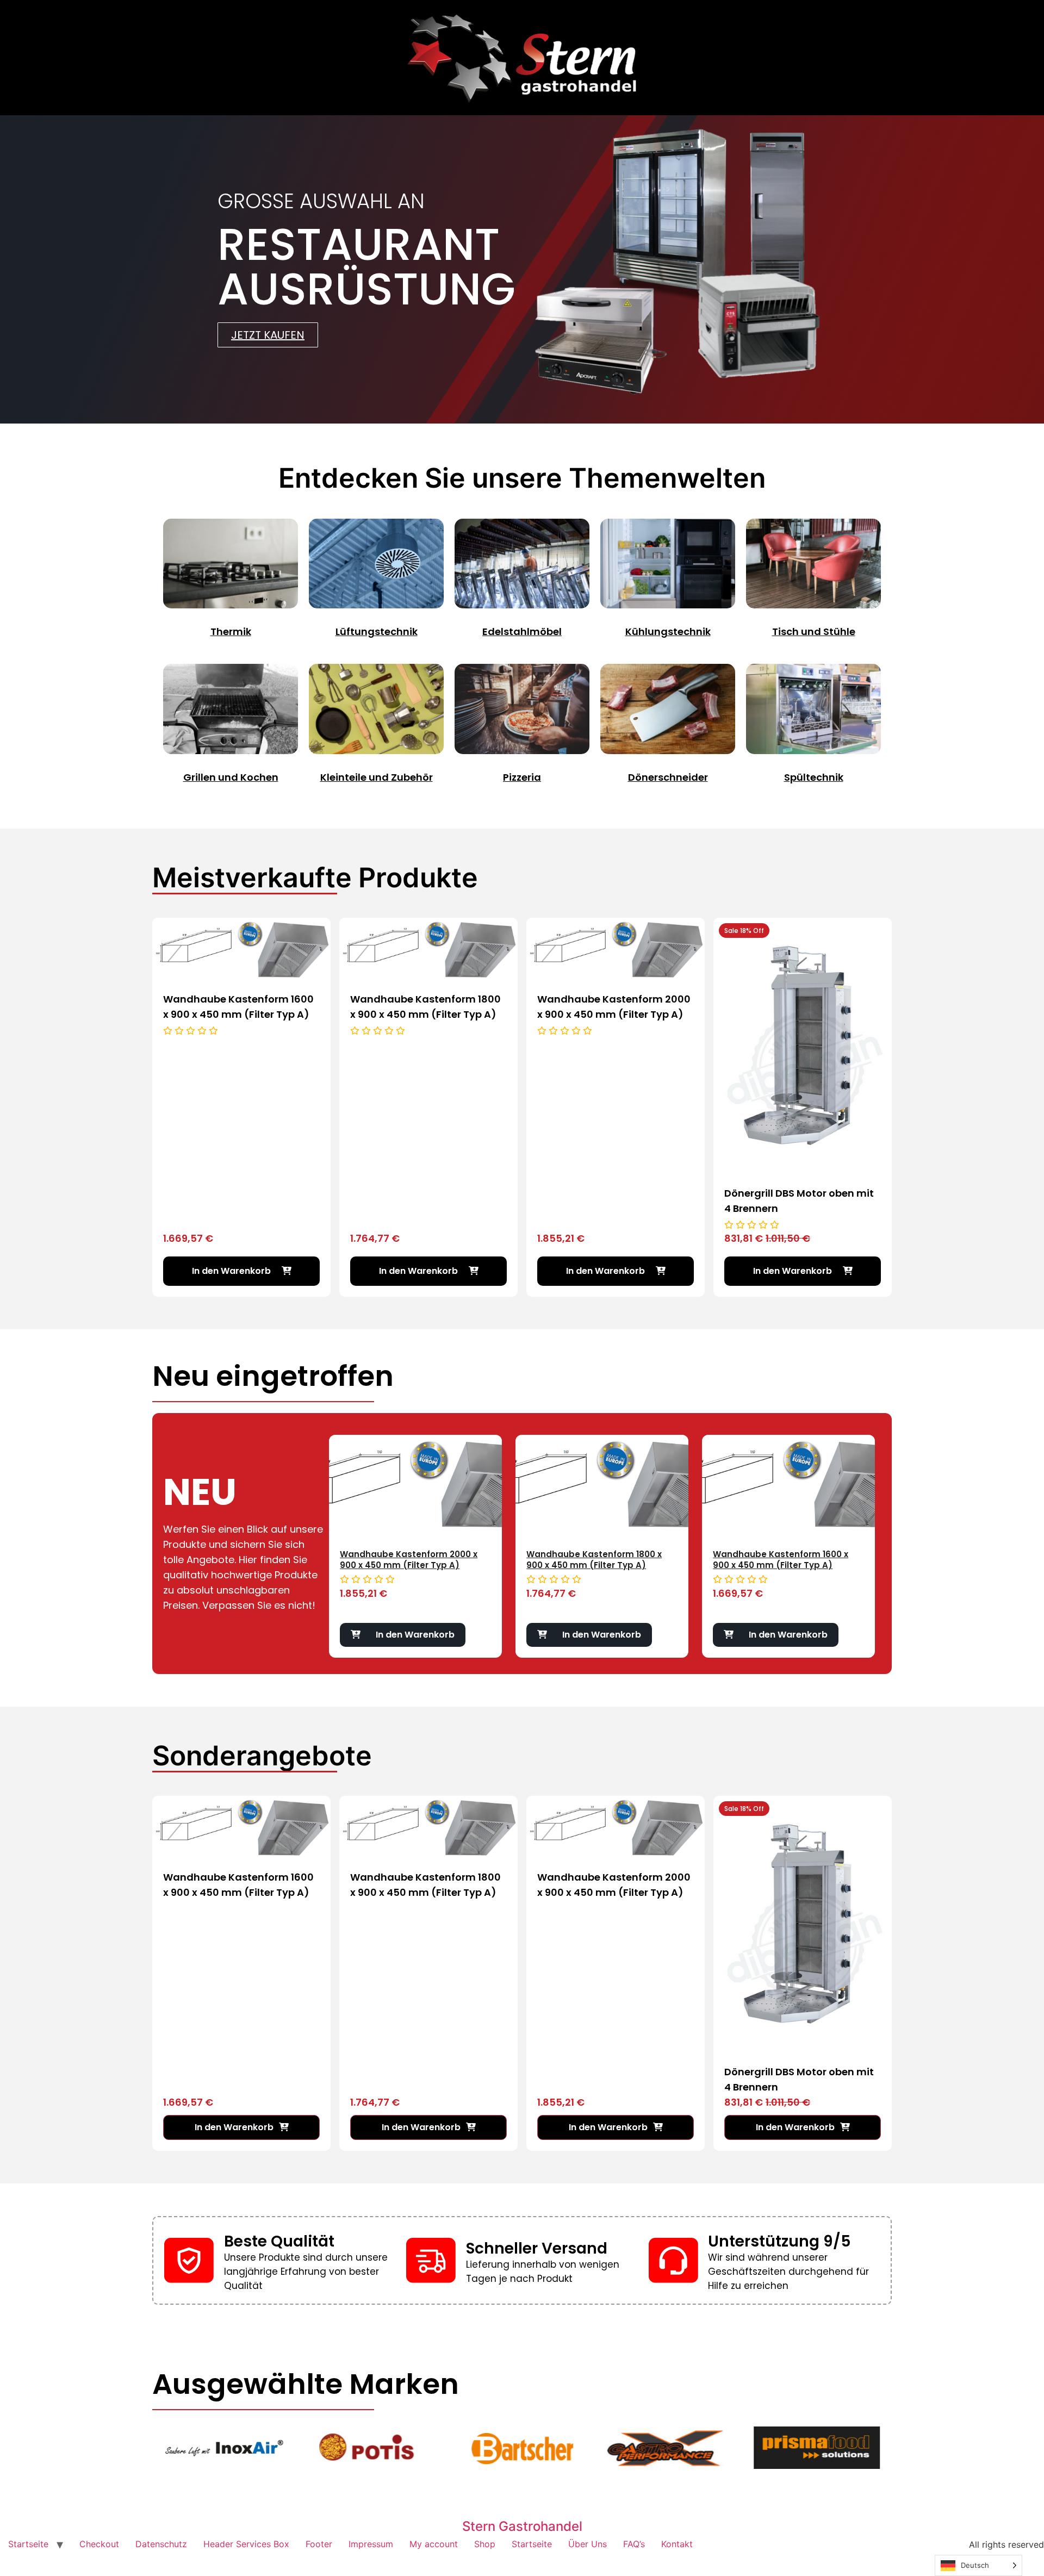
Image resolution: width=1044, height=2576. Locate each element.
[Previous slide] (318, 1523)
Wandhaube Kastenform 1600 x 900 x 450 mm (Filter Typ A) (594, 1560)
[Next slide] (886, 1523)
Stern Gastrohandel (522, 2526)
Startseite (28, 2544)
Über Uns (588, 2544)
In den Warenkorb (415, 1635)
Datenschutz (161, 2544)
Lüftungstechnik (377, 631)
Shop (485, 2544)
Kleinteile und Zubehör (377, 777)
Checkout (99, 2544)
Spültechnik (814, 777)
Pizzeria (522, 777)
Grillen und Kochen (231, 777)
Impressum (371, 2544)
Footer (319, 2544)
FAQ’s (634, 2544)
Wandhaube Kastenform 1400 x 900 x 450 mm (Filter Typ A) (781, 1560)
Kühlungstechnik (668, 631)
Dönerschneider (668, 777)
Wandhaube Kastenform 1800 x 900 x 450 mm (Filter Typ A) (408, 1560)
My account (434, 2544)
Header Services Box (246, 2544)
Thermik (231, 631)
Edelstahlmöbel (522, 631)
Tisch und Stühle (814, 631)
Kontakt (677, 2544)
